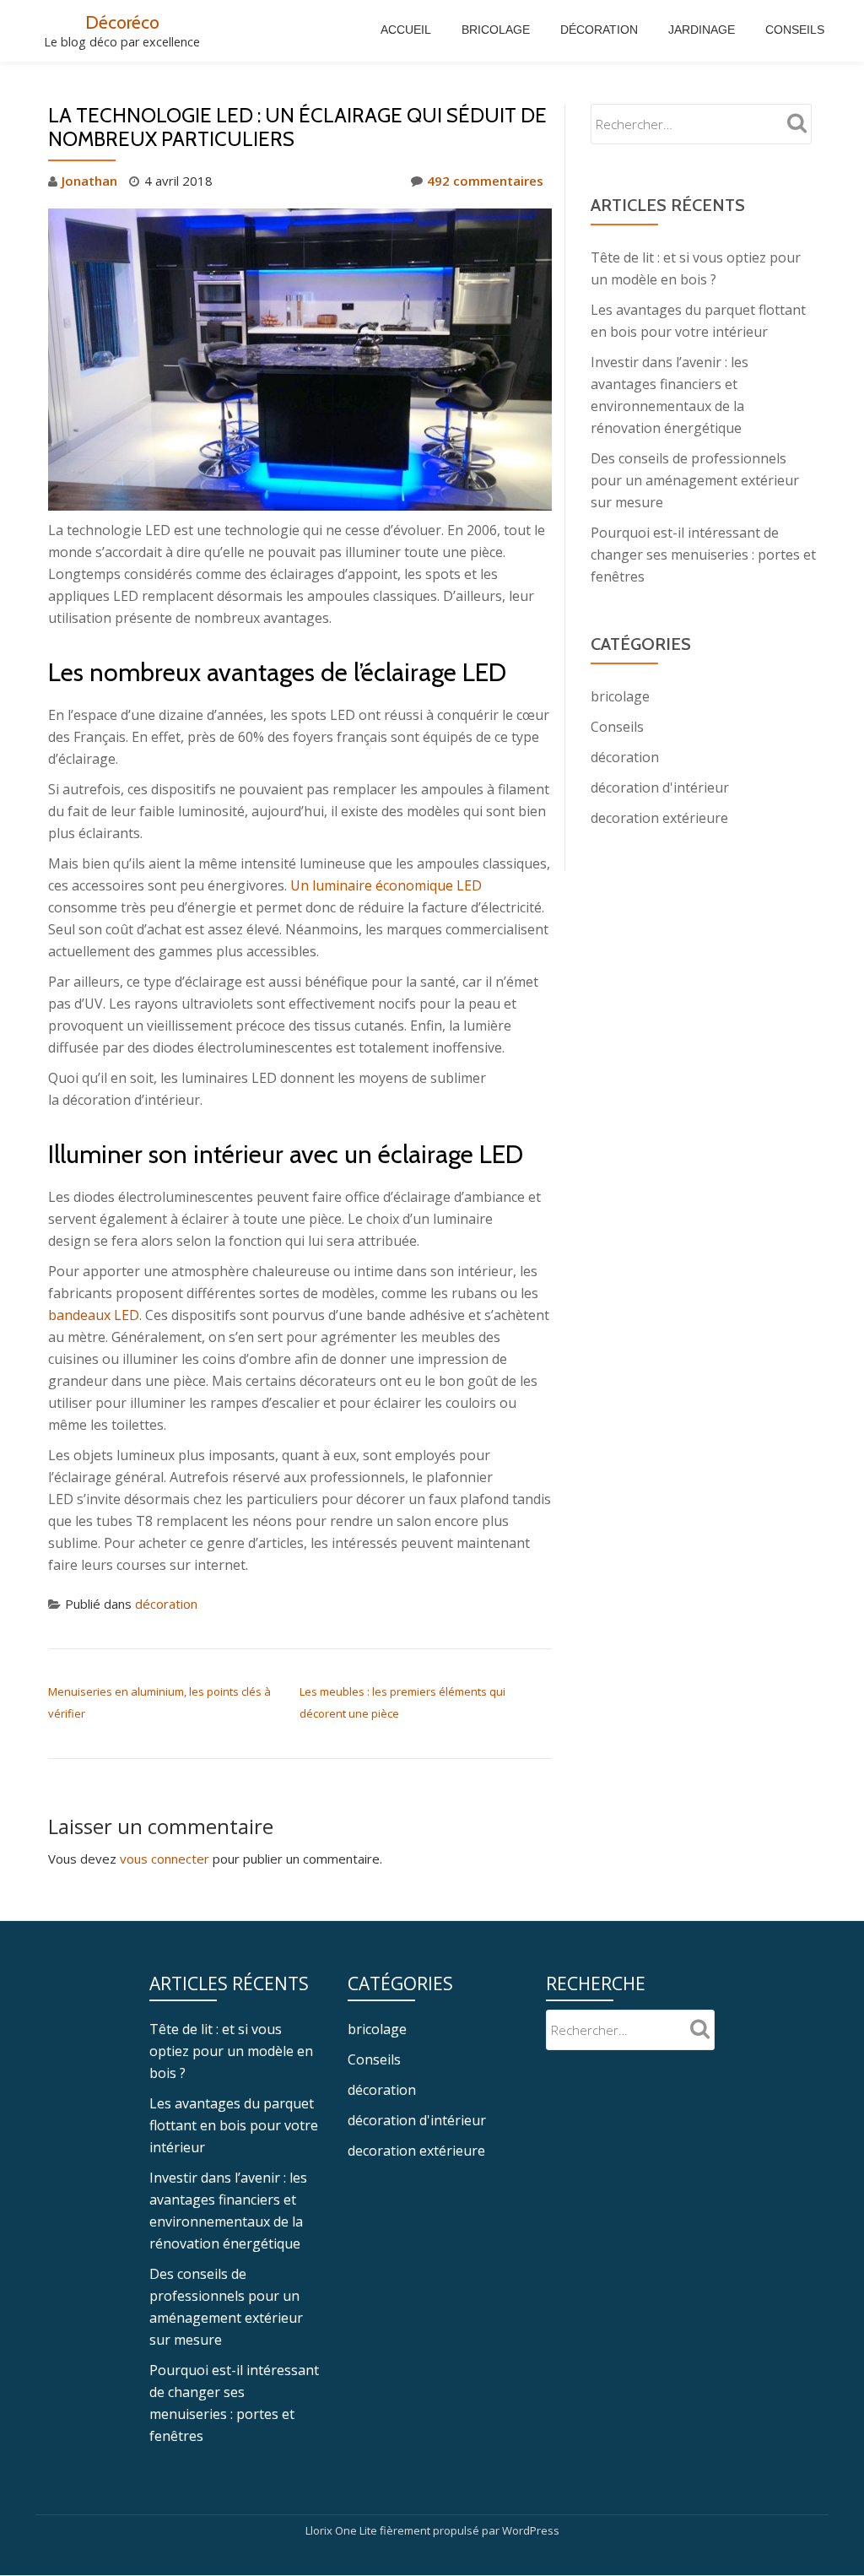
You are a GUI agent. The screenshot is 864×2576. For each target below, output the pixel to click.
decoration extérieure (659, 818)
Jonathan (89, 181)
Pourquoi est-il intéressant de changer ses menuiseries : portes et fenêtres (703, 555)
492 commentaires (485, 181)
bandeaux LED (94, 1315)
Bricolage (496, 30)
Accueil (406, 30)
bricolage (620, 696)
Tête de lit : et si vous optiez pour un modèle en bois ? (231, 2051)
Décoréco (122, 22)
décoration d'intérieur (660, 787)
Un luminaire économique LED (386, 885)
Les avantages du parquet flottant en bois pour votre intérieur (234, 2125)
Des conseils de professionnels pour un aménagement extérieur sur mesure (695, 480)
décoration (166, 1604)
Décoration (599, 30)
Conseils (795, 30)
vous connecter (165, 1859)
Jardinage (702, 30)
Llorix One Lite (343, 2530)
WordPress (531, 2530)
